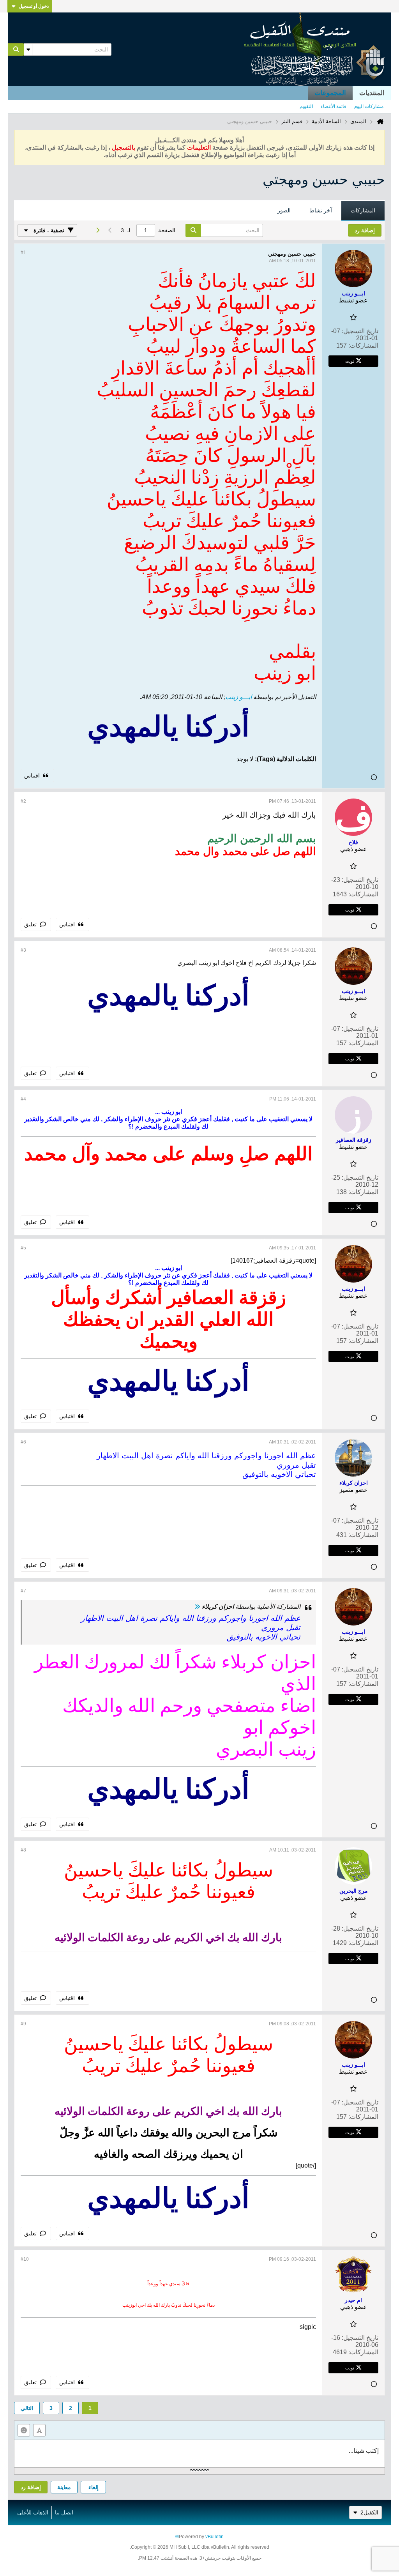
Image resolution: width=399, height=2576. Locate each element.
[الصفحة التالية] (97, 230)
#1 (23, 253)
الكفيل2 (369, 2512)
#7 (23, 1591)
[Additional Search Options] (28, 49)
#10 (25, 2259)
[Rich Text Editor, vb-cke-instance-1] (199, 2454)
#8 (23, 1850)
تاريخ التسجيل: (360, 331)
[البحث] (16, 49)
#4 (23, 1099)
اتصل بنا (64, 2512)
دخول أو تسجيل (34, 6)
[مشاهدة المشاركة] (197, 1607)
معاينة (64, 2487)
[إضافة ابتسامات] (24, 2430)
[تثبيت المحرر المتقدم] (39, 2430)
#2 (23, 801)
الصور (284, 210)
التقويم (306, 106)
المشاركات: (363, 345)
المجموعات (330, 93)
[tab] (363, 211)
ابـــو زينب (238, 697)
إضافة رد (31, 2487)
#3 (23, 950)
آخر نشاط (321, 210)
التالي (27, 2408)
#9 (23, 2024)
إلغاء (94, 2487)
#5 (23, 1248)
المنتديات (372, 93)
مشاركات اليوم (369, 106)
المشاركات (363, 210)
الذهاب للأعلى (33, 2512)
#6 (23, 1442)
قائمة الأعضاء (334, 106)
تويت (350, 361)
